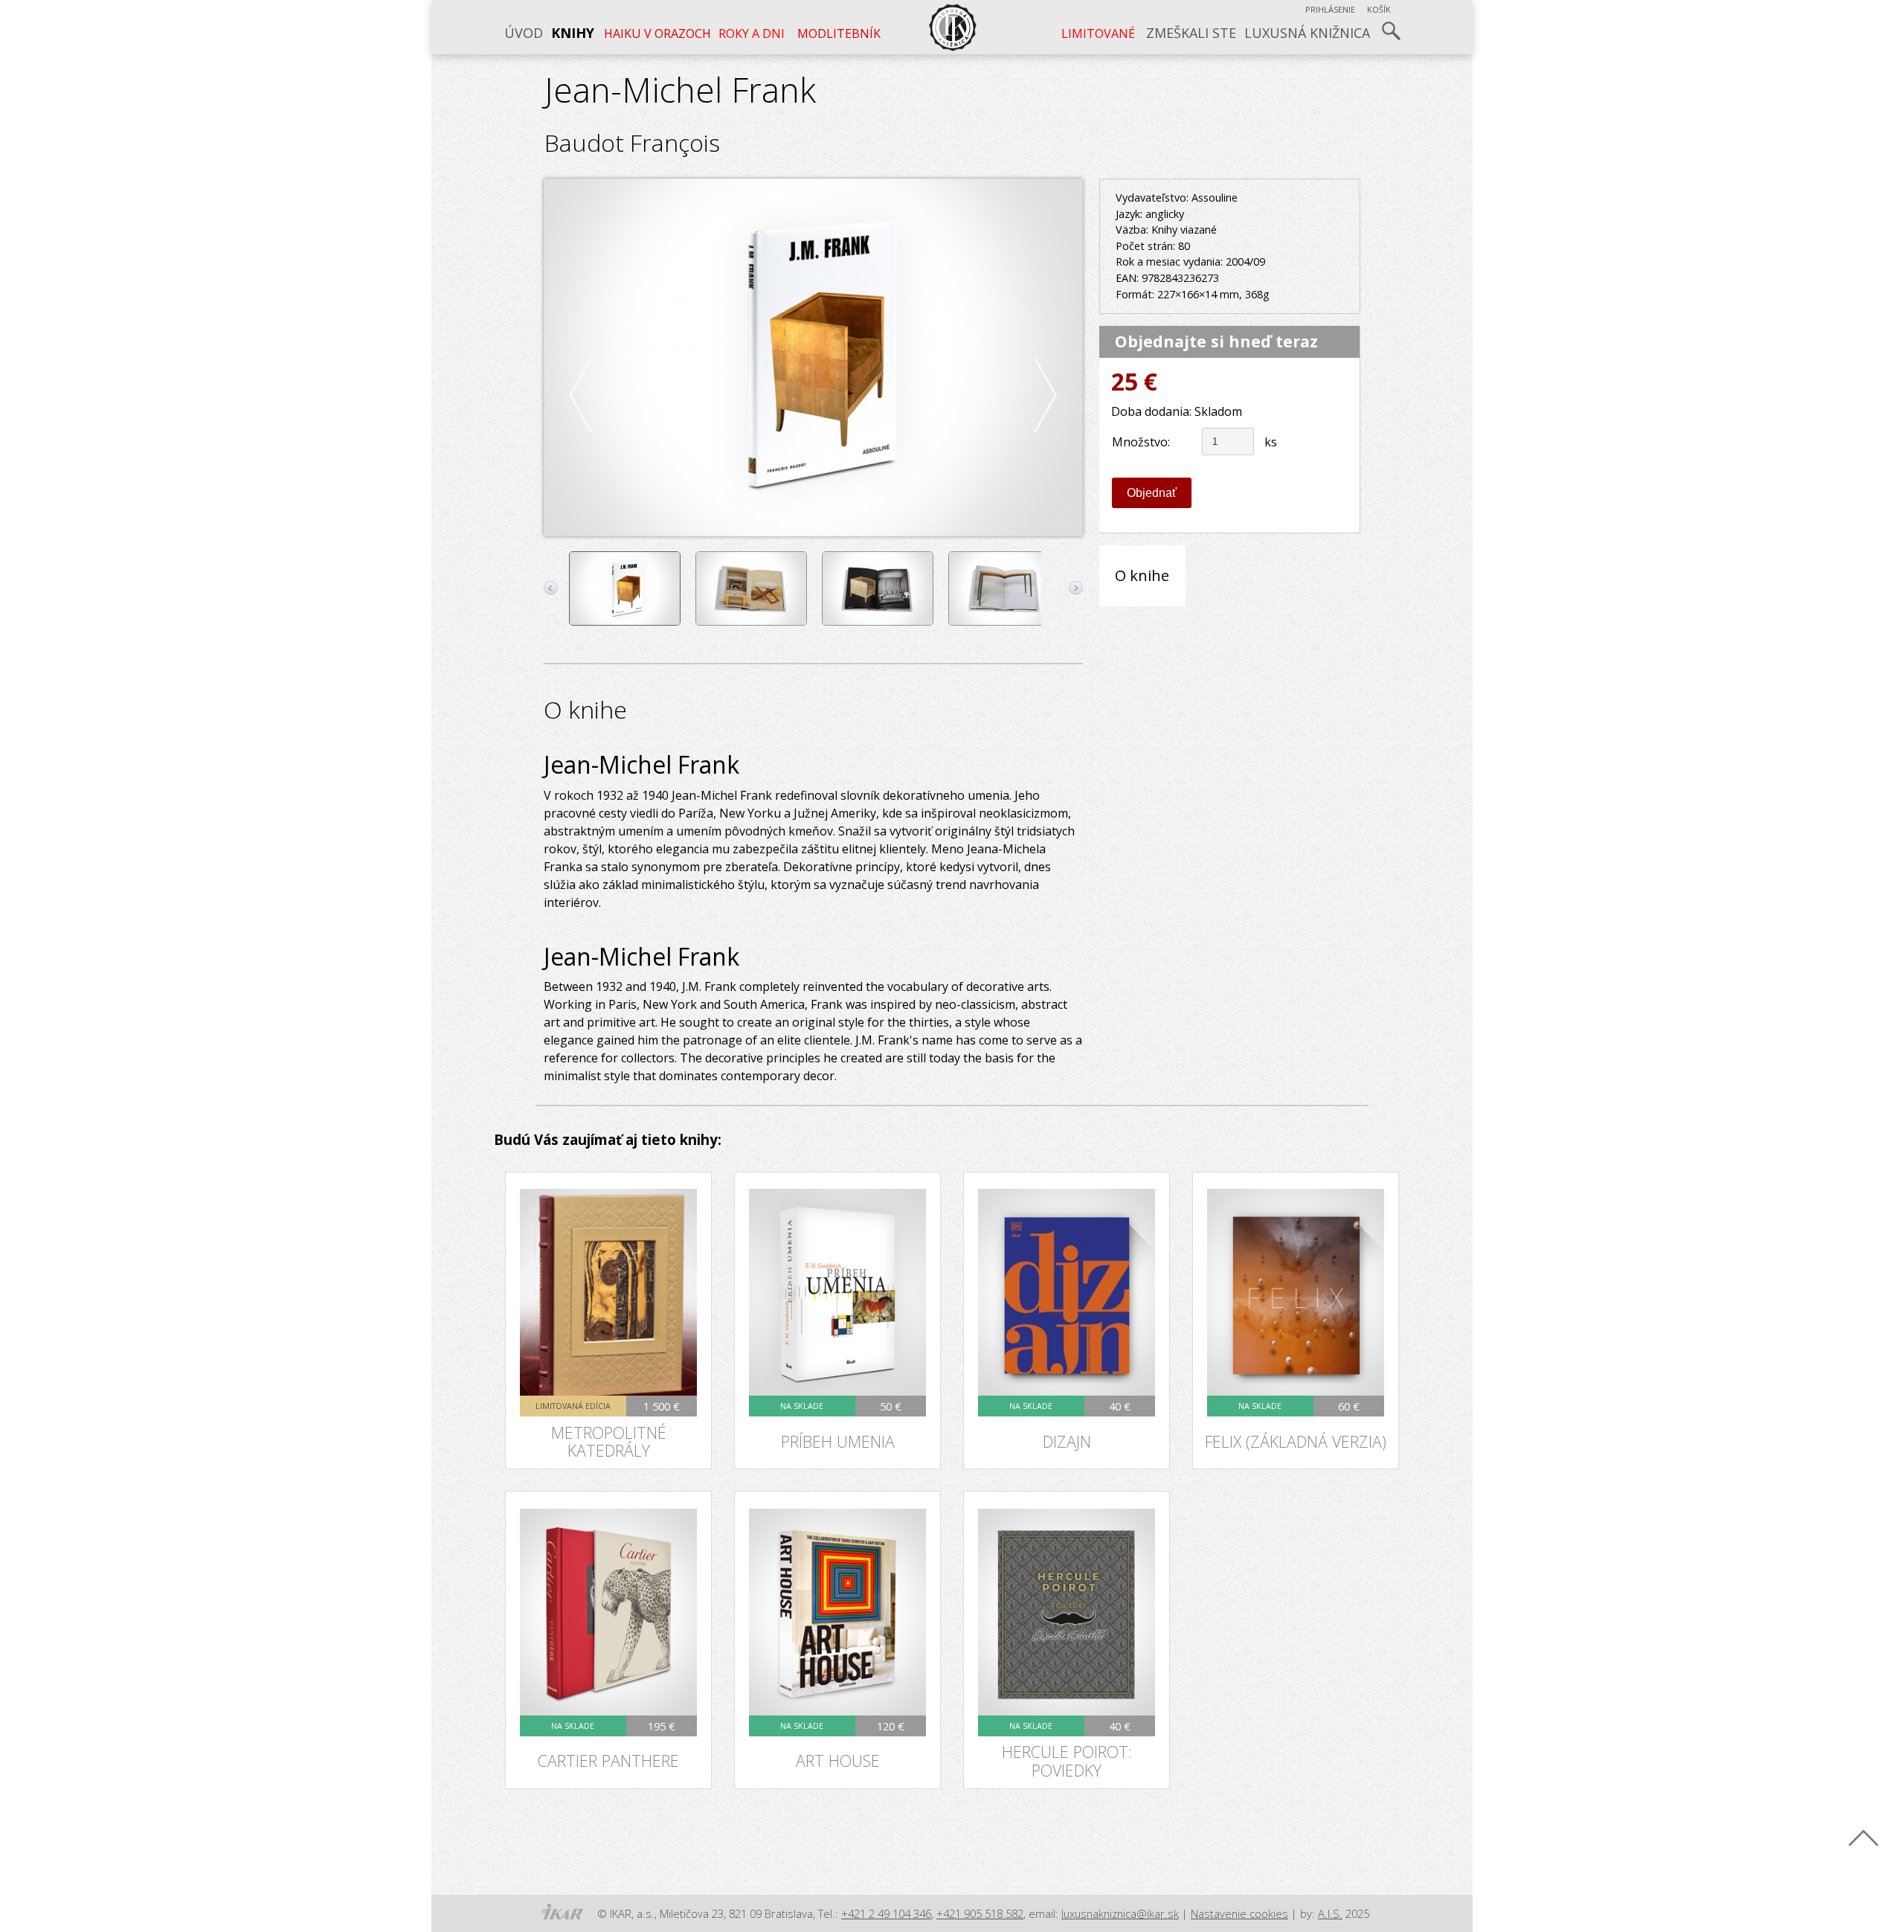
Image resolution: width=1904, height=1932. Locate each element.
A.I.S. (1330, 1913)
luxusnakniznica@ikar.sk (1120, 1913)
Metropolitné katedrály (609, 1442)
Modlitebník (834, 33)
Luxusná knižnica (1307, 33)
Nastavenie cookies (1239, 1913)
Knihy (573, 33)
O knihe (1142, 575)
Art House (838, 1761)
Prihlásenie (1330, 9)
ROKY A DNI (751, 33)
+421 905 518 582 (980, 1913)
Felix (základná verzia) (1296, 1441)
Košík (1379, 9)
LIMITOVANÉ (1101, 33)
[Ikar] (562, 1912)
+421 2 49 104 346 (886, 1913)
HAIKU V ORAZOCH (656, 33)
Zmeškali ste (1191, 33)
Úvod (524, 33)
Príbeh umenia (838, 1441)
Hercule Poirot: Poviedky (1067, 1761)
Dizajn (1067, 1441)
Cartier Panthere (608, 1761)
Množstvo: (1141, 442)
